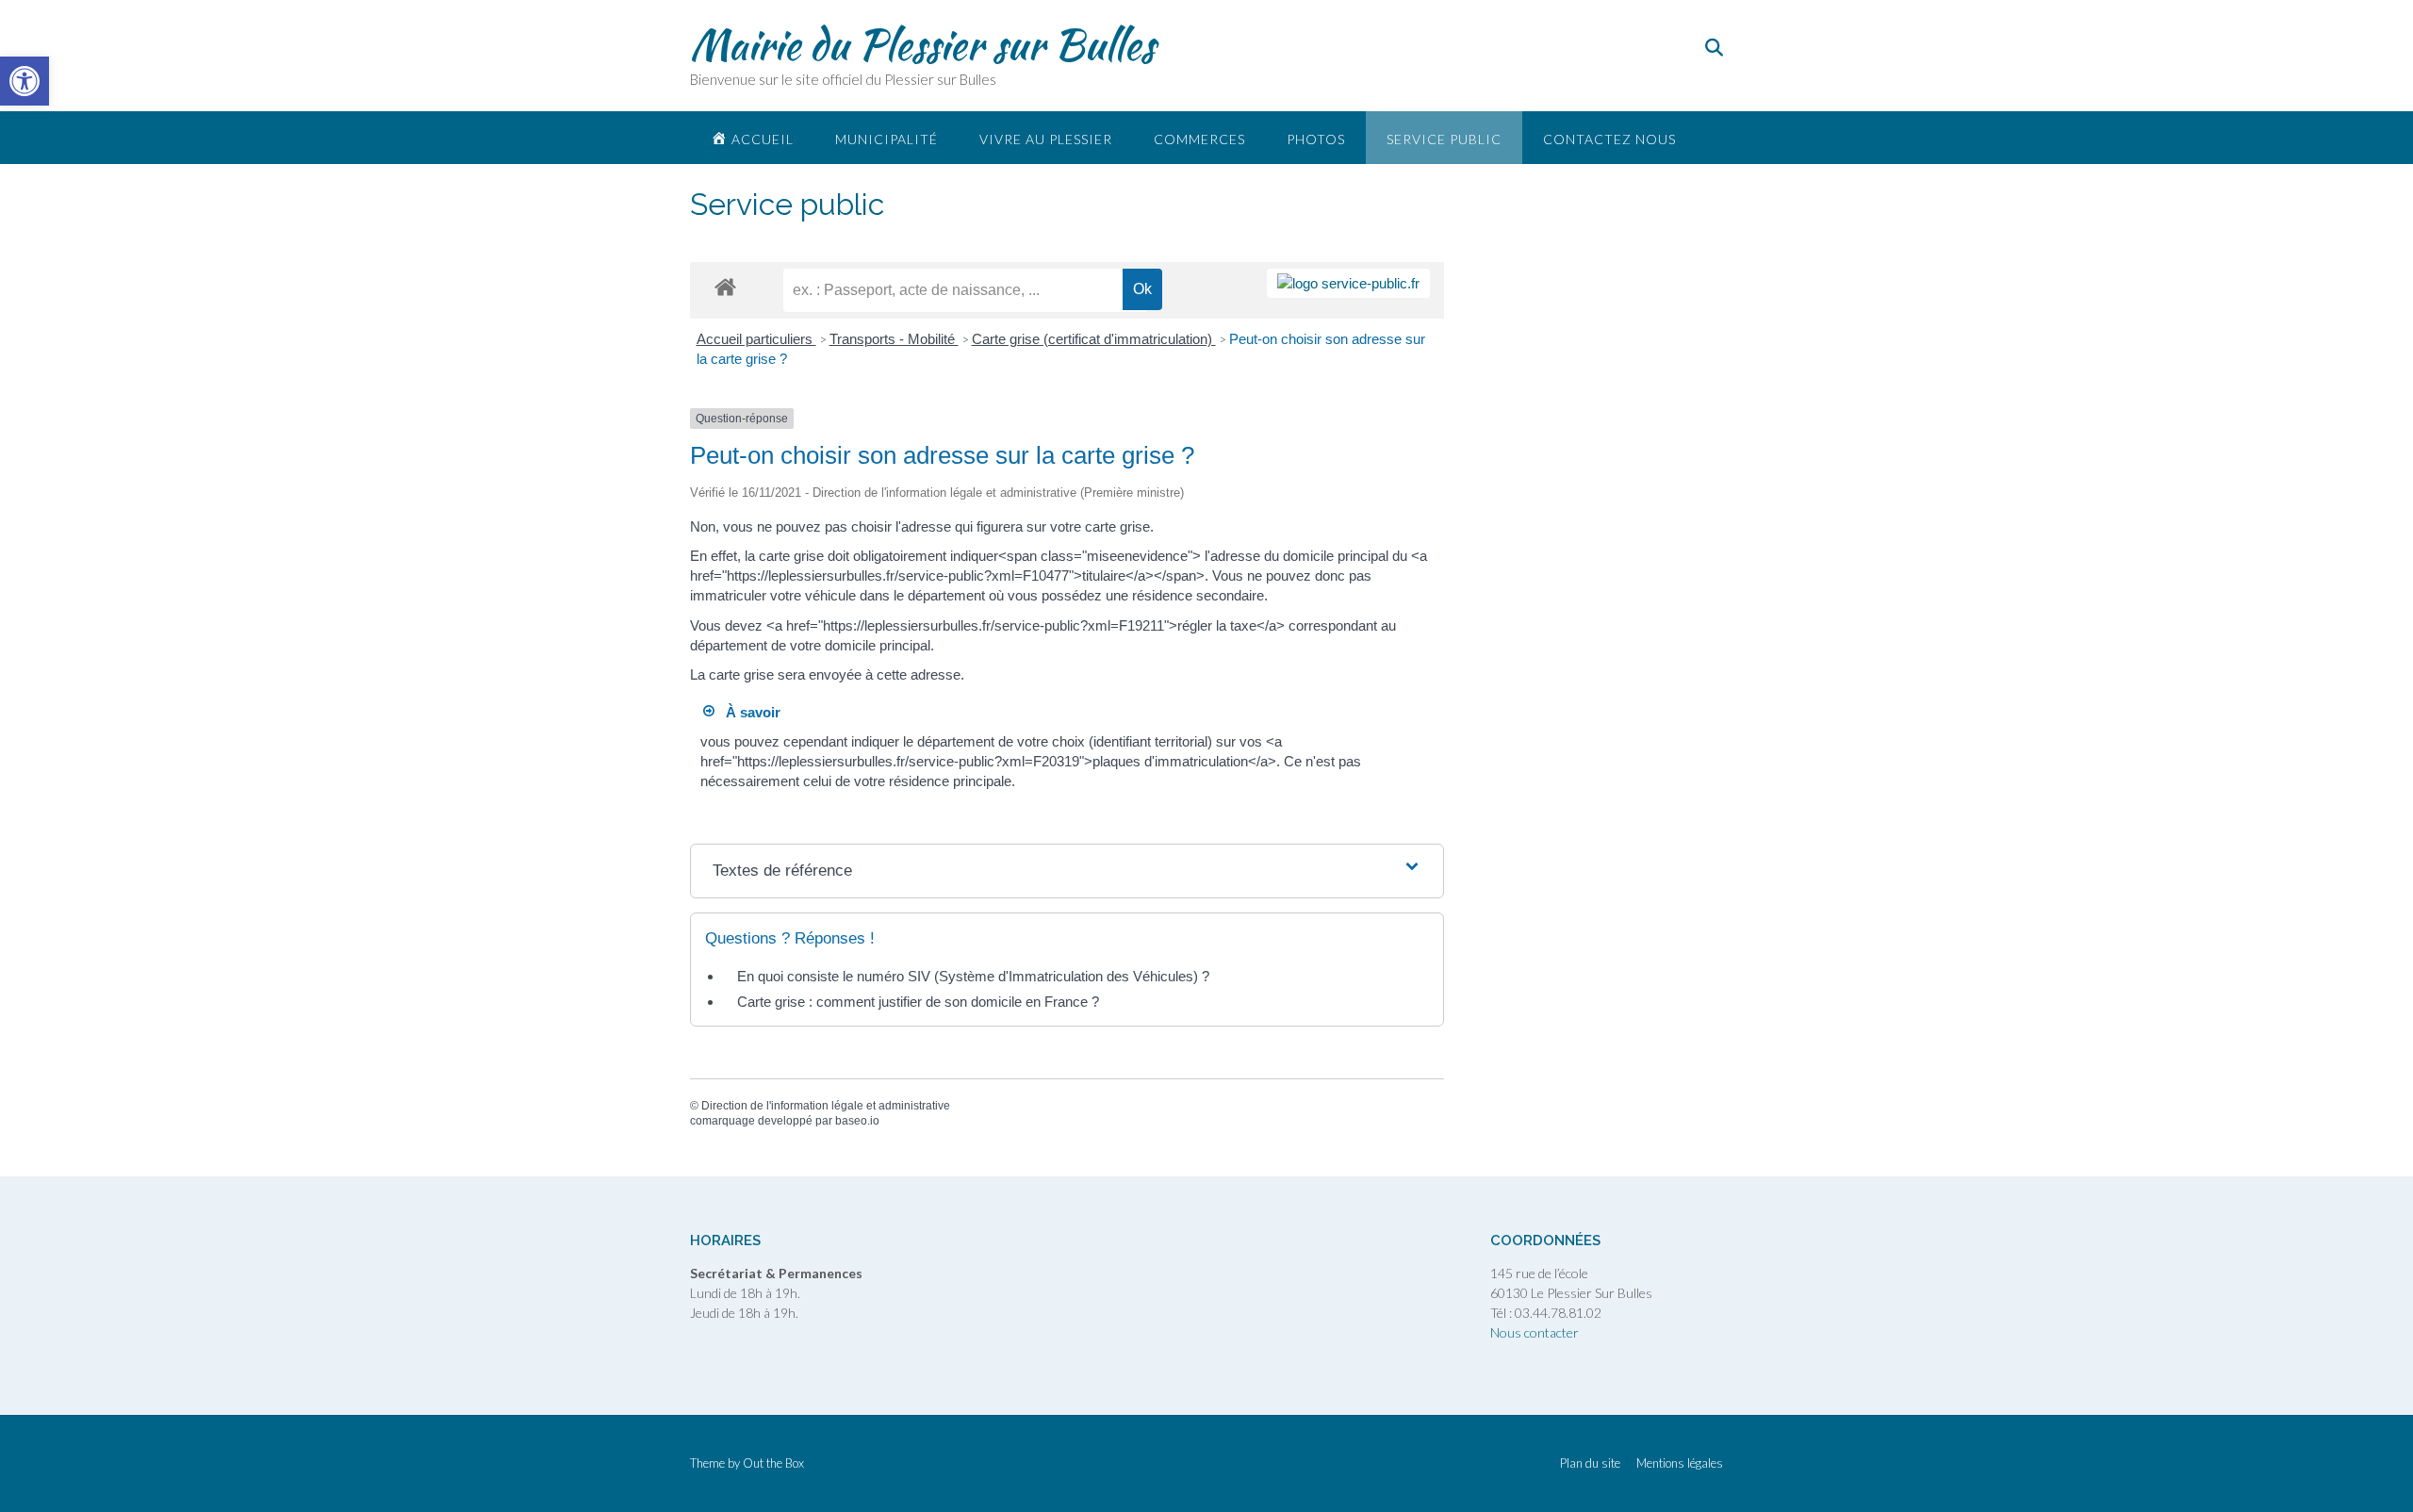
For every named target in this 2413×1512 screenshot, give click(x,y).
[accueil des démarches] (725, 286)
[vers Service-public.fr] (1348, 283)
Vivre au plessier (1046, 139)
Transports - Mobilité (894, 339)
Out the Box (773, 1463)
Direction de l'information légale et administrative (826, 1106)
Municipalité (886, 139)
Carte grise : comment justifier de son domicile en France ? (918, 1002)
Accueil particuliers (756, 339)
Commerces (1199, 139)
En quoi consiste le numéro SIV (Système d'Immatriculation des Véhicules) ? (973, 976)
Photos (1316, 139)
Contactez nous (1609, 139)
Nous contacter (1535, 1332)
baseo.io (857, 1121)
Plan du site (1590, 1463)
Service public (1444, 139)
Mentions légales (1680, 1463)
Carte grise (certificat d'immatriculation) (1094, 339)
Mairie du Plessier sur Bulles (922, 44)
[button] (25, 81)
